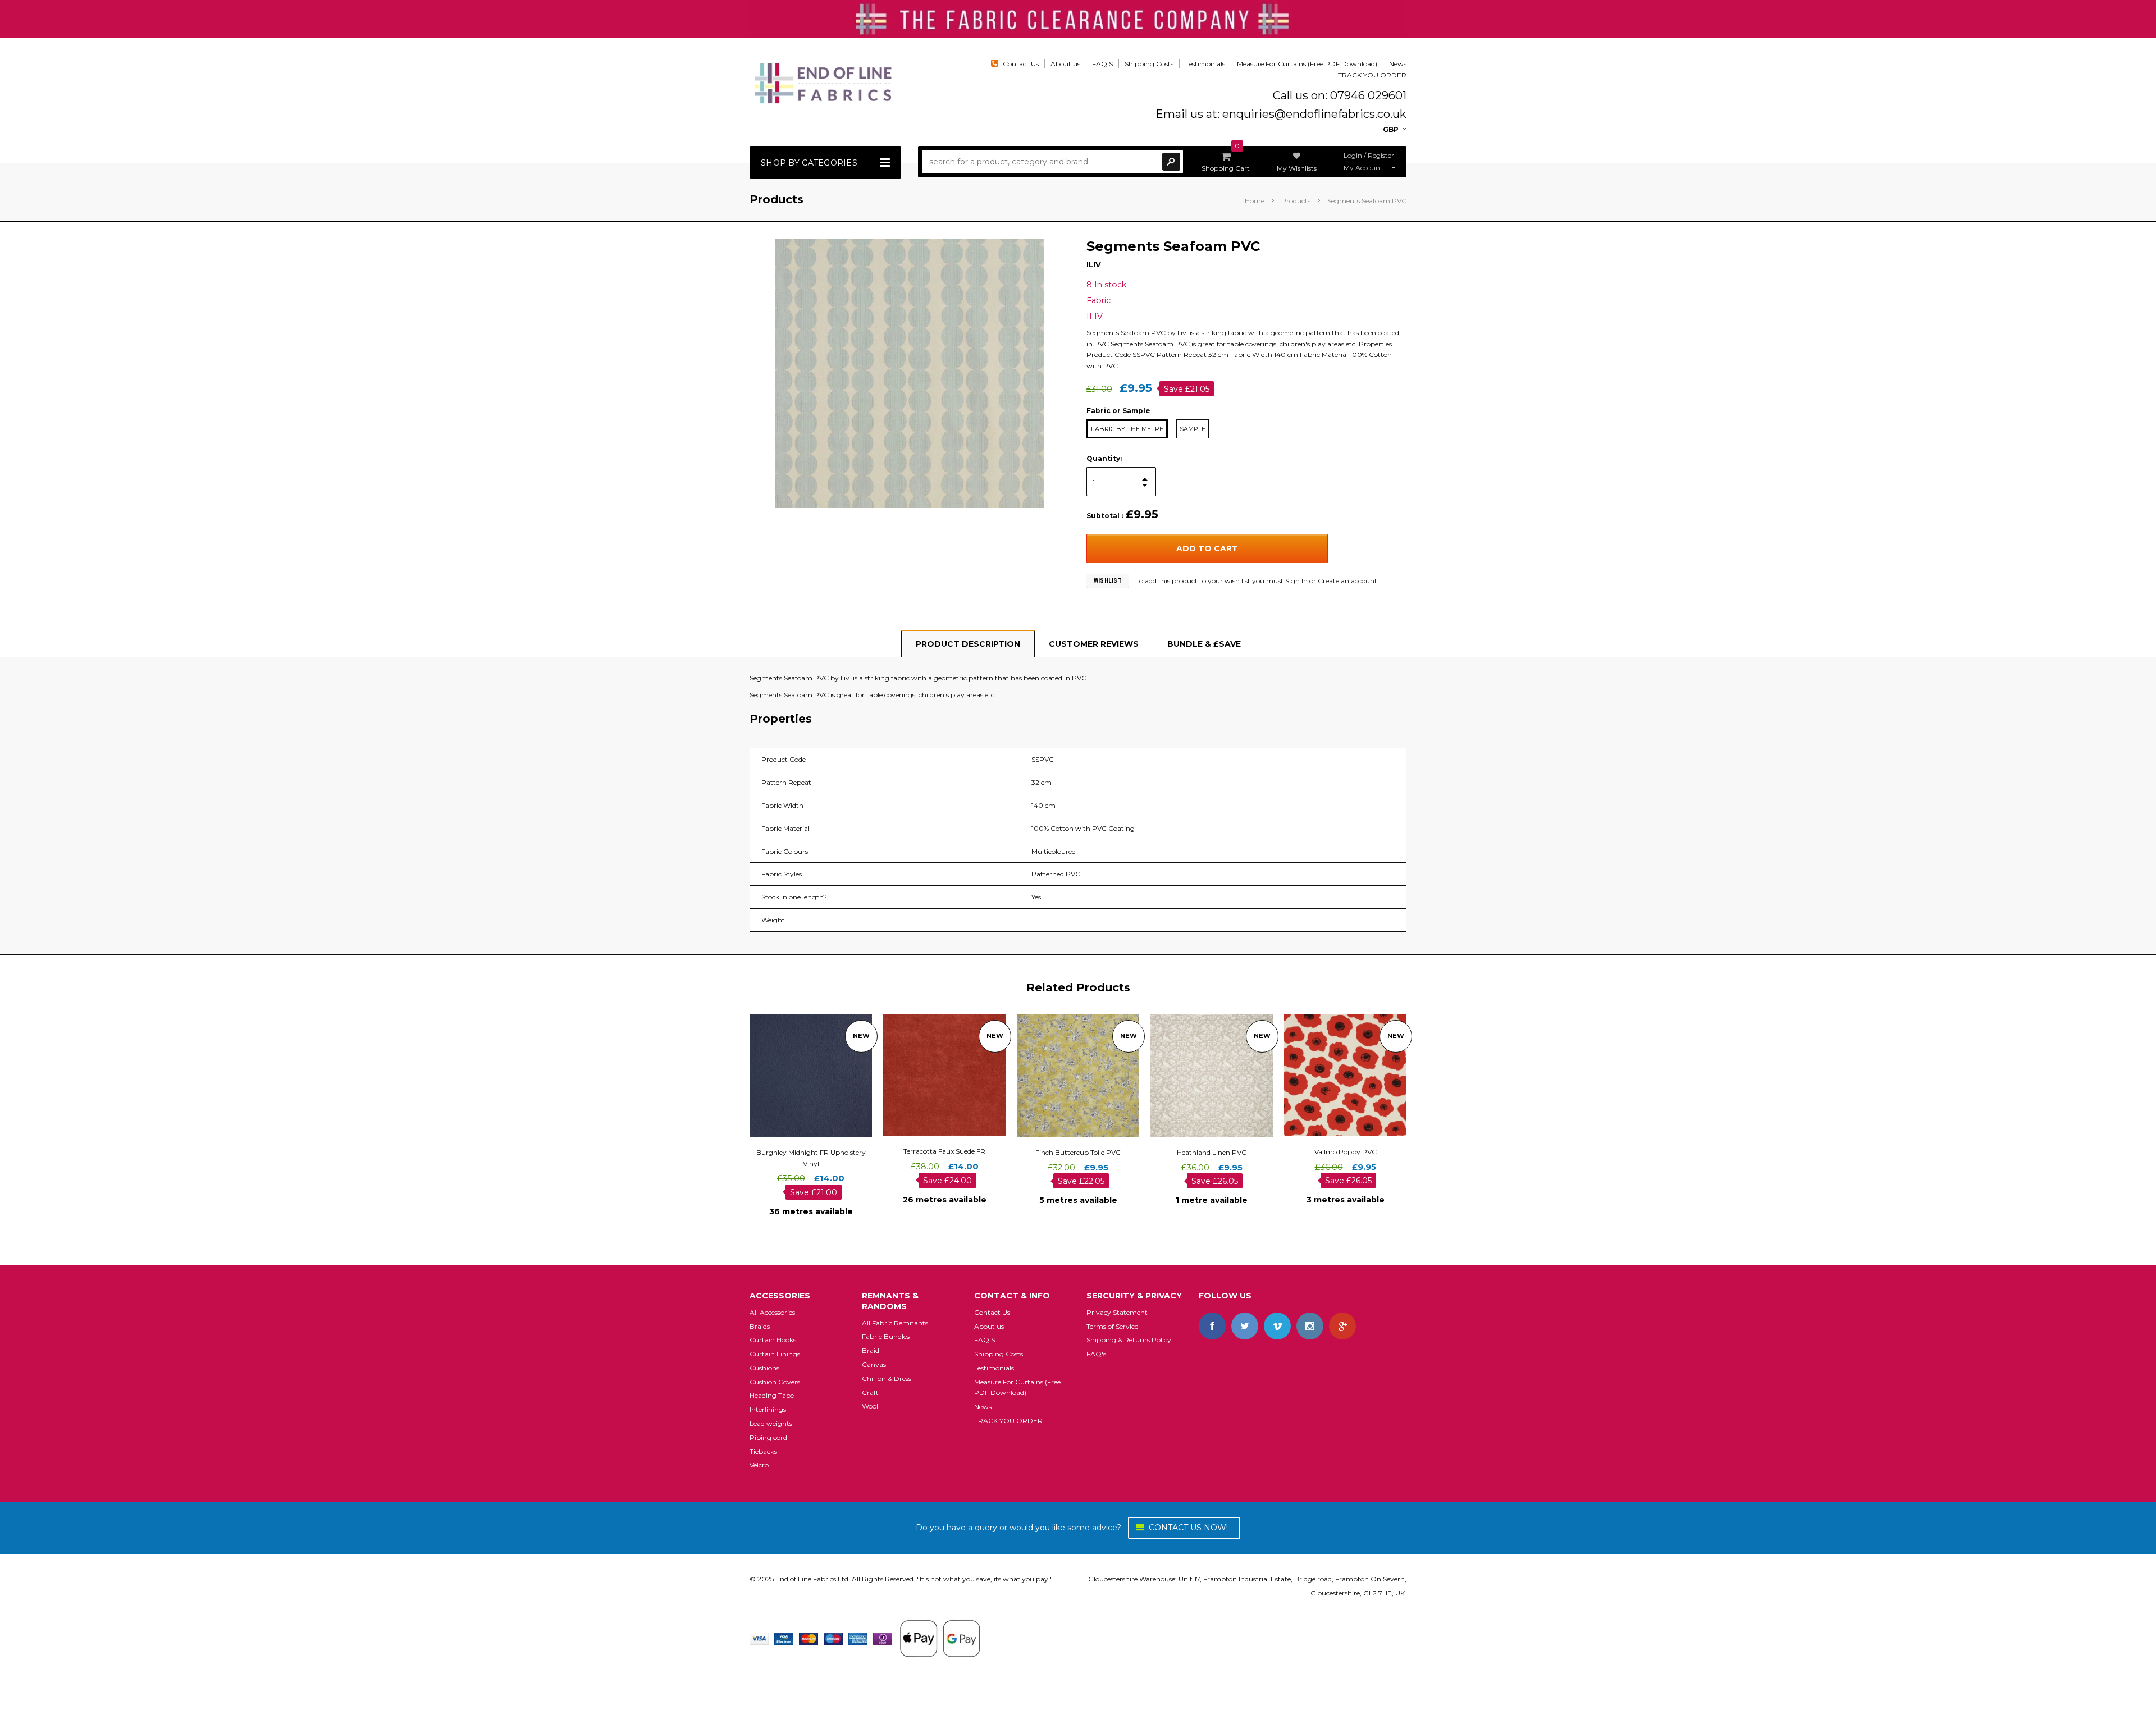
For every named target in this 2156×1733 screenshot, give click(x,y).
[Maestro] (833, 1638)
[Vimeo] (1277, 1326)
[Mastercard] (808, 1638)
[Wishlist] (821, 1075)
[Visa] (759, 1638)
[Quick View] (801, 1075)
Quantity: (1104, 458)
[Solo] (883, 1638)
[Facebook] (1212, 1326)
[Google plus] (1342, 1326)
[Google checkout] (940, 1638)
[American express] (858, 1638)
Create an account (1347, 581)
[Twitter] (1245, 1326)
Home (1255, 201)
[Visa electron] (784, 1638)
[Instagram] (1310, 1326)
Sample (1193, 429)
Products (1296, 201)
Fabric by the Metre (1127, 429)
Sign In (1296, 581)
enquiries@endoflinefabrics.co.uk (1314, 114)
